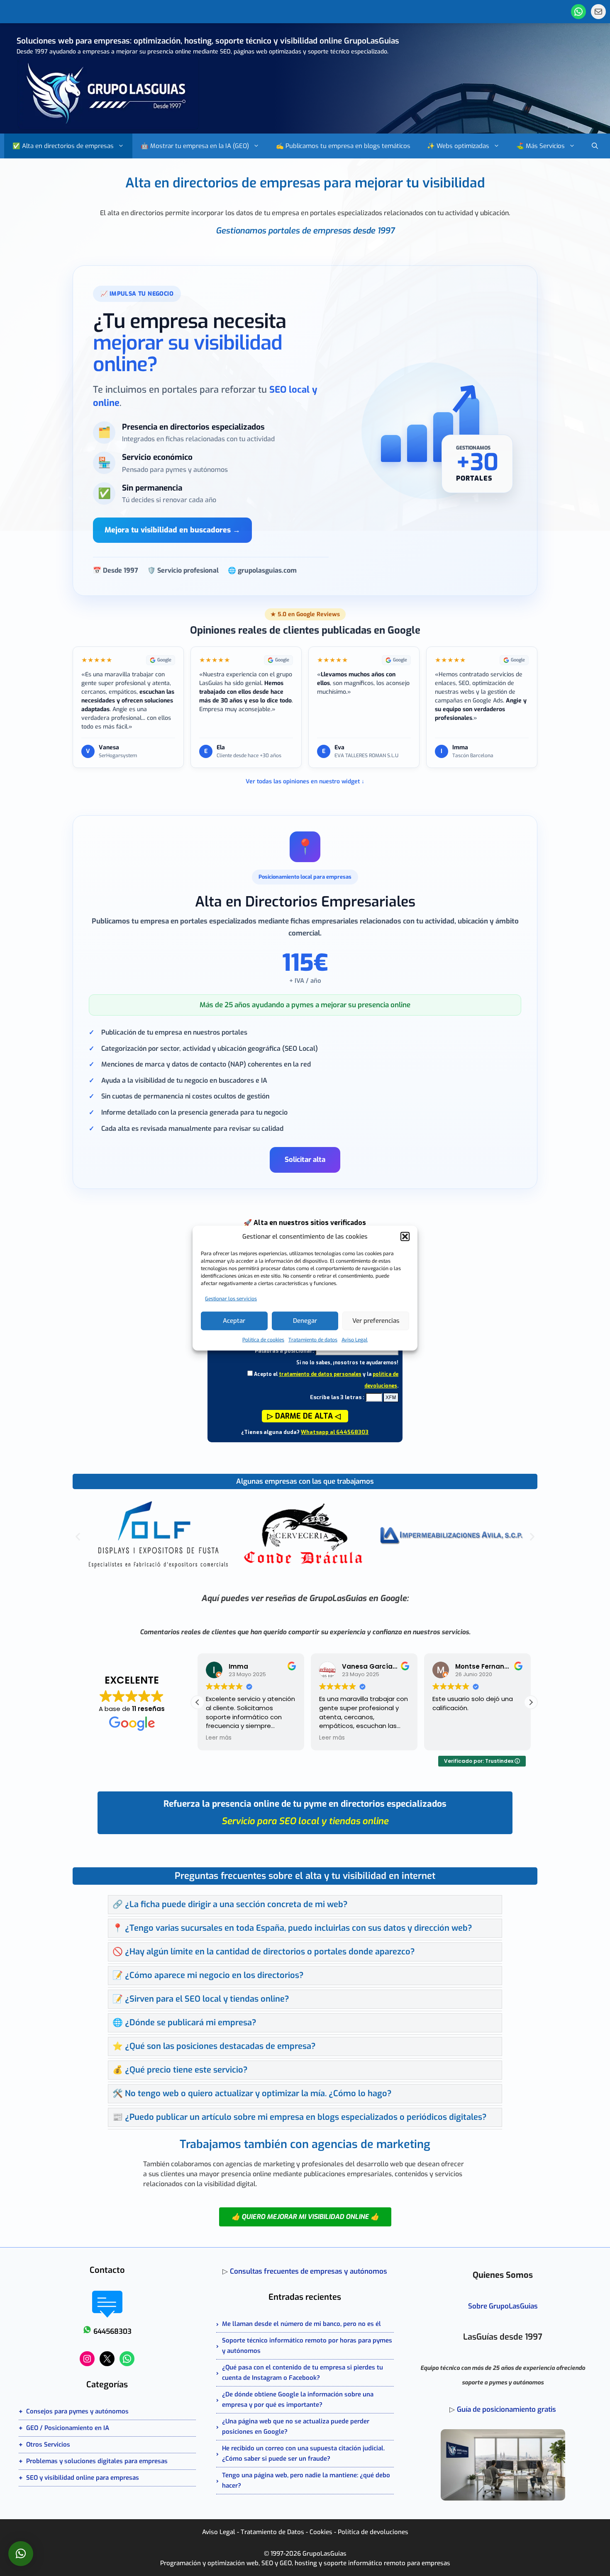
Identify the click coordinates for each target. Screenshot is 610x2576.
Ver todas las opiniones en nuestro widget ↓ (305, 781)
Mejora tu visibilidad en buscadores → (172, 530)
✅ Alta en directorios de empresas (63, 146)
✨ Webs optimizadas (458, 146)
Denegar (305, 1321)
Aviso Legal (355, 1339)
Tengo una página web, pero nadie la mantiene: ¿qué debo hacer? (306, 2480)
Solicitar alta (305, 1160)
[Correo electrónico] (598, 12)
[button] (405, 1237)
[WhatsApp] (578, 12)
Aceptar (234, 1321)
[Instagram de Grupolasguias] (87, 2359)
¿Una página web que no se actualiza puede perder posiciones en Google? (296, 2427)
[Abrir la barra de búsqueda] (595, 146)
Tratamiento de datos (313, 1339)
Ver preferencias (376, 1321)
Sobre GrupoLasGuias (503, 2306)
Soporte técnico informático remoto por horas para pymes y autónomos (307, 2346)
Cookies (321, 2532)
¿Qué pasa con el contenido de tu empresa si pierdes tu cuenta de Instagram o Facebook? (303, 2373)
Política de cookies (263, 1339)
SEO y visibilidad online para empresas (83, 2478)
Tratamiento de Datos (272, 2532)
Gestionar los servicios (231, 1298)
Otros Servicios (48, 2445)
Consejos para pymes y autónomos (77, 2411)
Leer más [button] (219, 1738)
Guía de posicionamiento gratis (506, 2410)
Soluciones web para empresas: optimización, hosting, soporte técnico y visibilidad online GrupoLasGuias (208, 41)
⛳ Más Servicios (540, 146)
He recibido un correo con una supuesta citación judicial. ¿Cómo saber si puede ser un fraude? (303, 2453)
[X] (107, 2359)
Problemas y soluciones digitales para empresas (97, 2461)
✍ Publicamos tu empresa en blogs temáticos (343, 146)
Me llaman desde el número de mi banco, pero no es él (301, 2324)
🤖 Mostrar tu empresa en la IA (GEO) (195, 146)
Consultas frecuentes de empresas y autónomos (309, 2271)
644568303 (112, 2332)
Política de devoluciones (373, 2532)
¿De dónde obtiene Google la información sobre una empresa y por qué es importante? (298, 2400)
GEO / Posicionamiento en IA (68, 2428)
